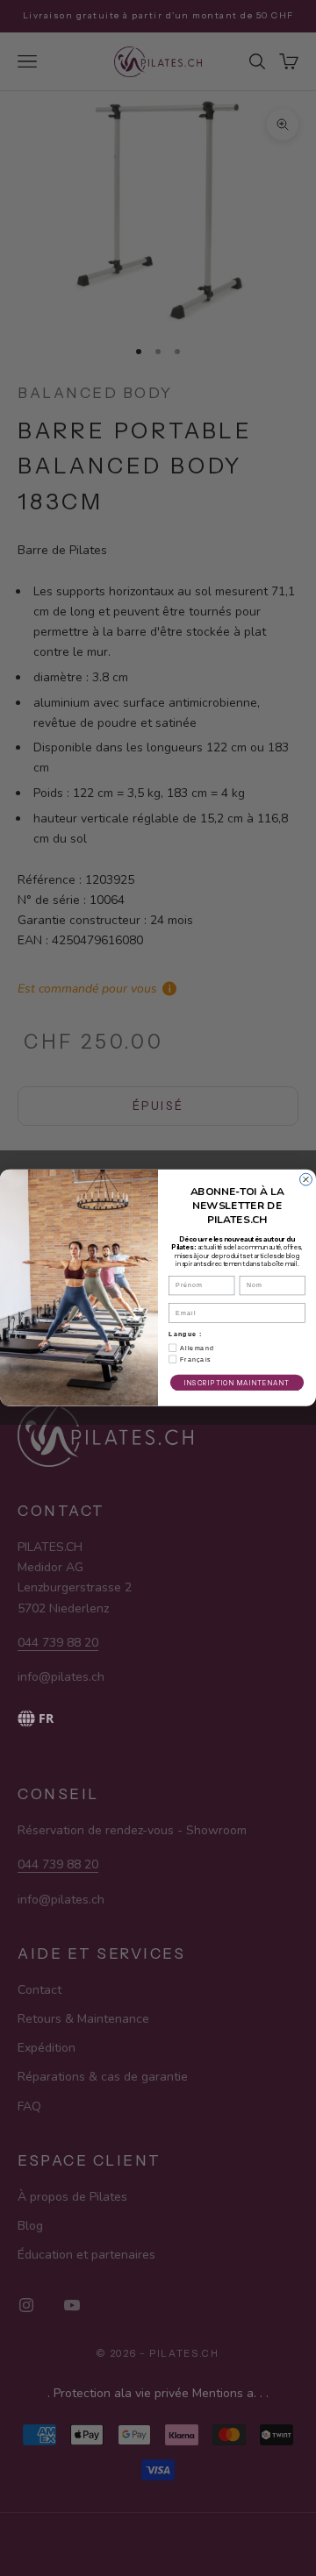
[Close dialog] (306, 1179)
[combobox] (132, 1719)
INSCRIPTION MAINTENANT (237, 1383)
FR (46, 1718)
